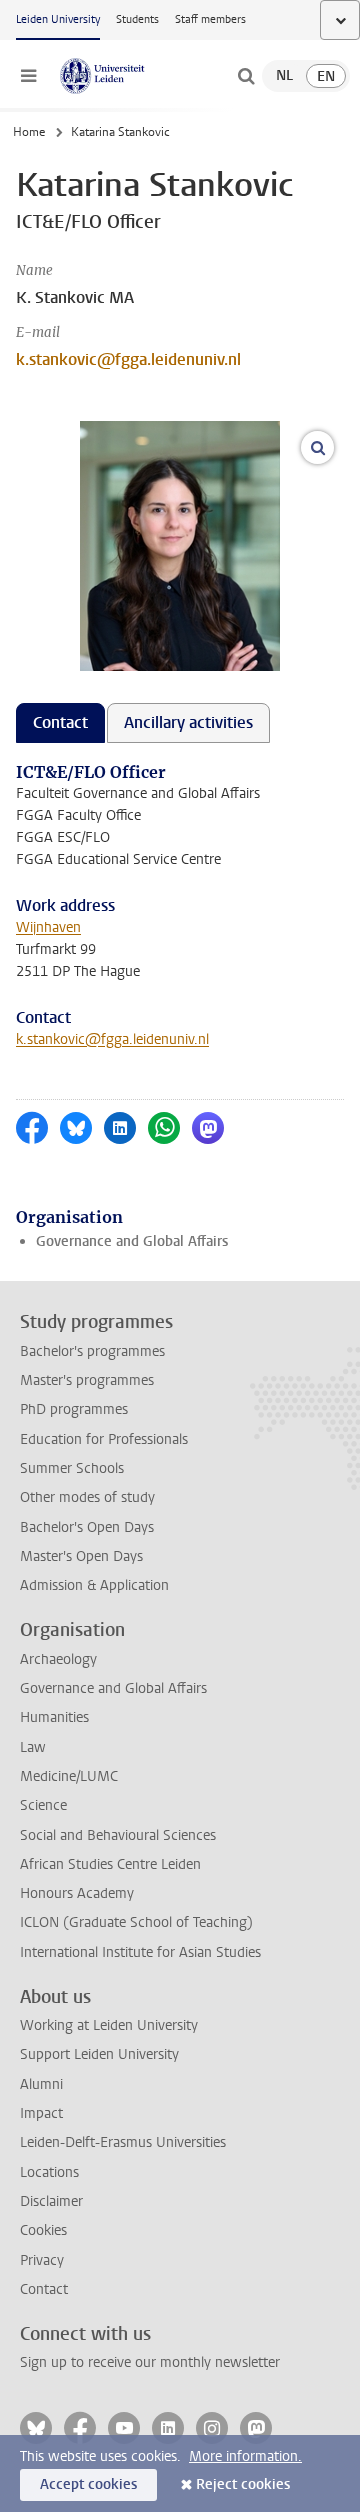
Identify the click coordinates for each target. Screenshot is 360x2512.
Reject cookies (243, 2484)
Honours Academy (77, 1893)
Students (137, 19)
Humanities (54, 1717)
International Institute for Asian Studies (140, 1952)
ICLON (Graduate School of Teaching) (136, 1922)
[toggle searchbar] (246, 76)
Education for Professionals (104, 1439)
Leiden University (58, 19)
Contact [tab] (60, 722)
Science (43, 1805)
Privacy (42, 2260)
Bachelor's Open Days (87, 1527)
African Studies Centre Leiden (110, 1864)
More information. (245, 2456)
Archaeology (58, 1659)
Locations (49, 2172)
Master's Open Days (81, 1556)
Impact (41, 2113)
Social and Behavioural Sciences (118, 1835)
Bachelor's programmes (92, 1351)
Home (29, 132)
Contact (44, 2289)
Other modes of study (87, 1497)
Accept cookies (88, 2484)
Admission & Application (94, 1585)
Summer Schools (72, 1468)
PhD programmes (74, 1409)
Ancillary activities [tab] (188, 722)
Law (33, 1747)
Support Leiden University (99, 2054)
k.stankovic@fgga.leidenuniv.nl (128, 359)
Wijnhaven (48, 927)
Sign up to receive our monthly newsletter (150, 2362)
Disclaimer (51, 2201)
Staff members (210, 19)
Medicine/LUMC (69, 1776)
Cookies (43, 2230)
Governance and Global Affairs (132, 1241)
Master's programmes (87, 1380)
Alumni (41, 2084)
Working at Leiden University (109, 2025)
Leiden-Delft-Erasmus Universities (123, 2142)
